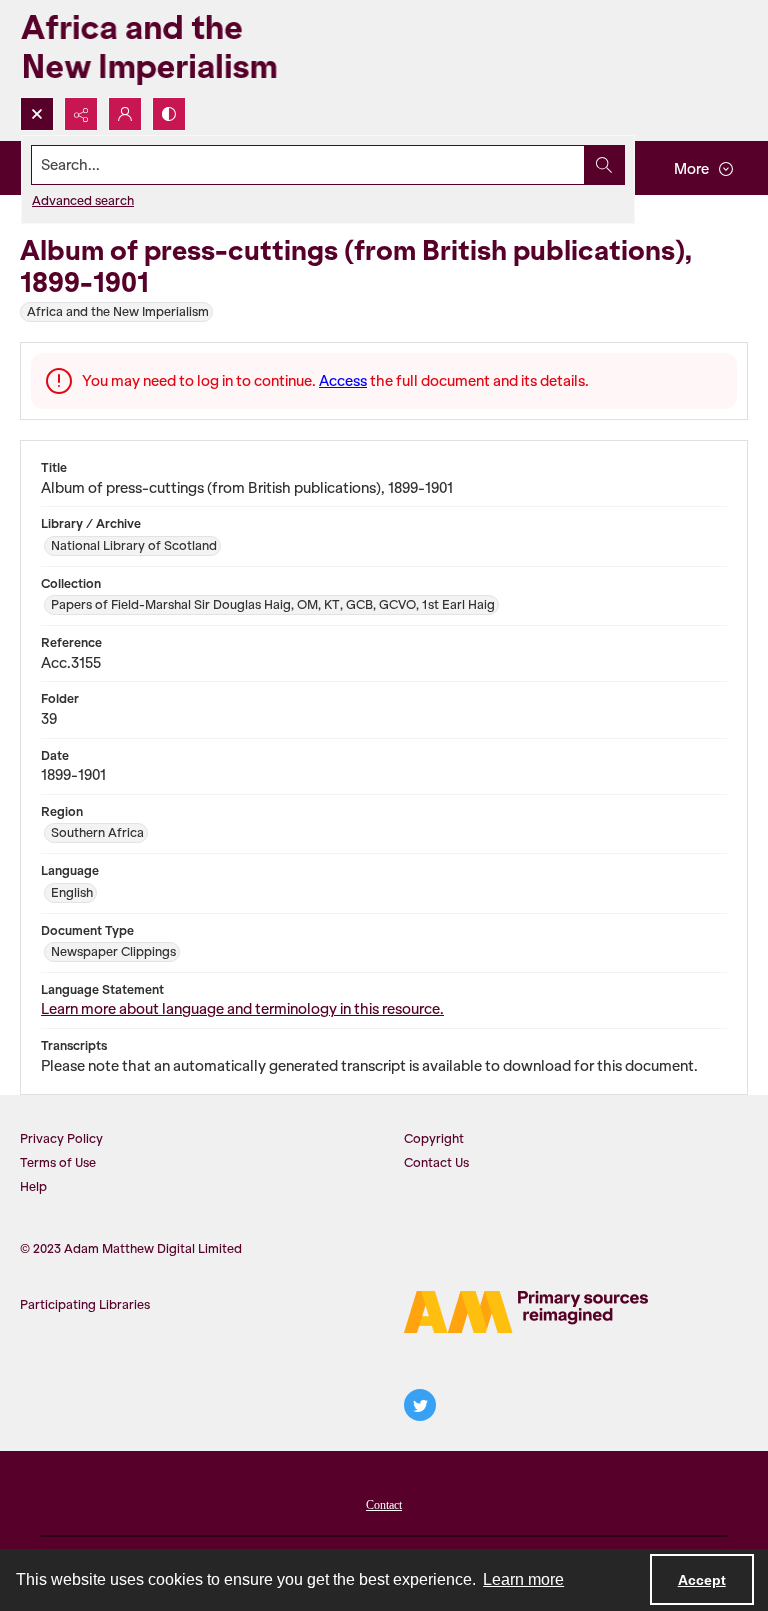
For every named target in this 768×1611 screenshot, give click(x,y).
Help (33, 1186)
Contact (384, 1505)
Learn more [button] (523, 1579)
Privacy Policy (61, 1138)
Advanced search (83, 200)
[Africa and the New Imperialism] (180, 48)
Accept (702, 1580)
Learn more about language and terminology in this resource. (242, 1009)
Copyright (434, 1138)
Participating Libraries (85, 1304)
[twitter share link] (420, 1405)
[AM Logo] (526, 1312)
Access (343, 381)
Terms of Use (58, 1162)
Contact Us (436, 1162)
